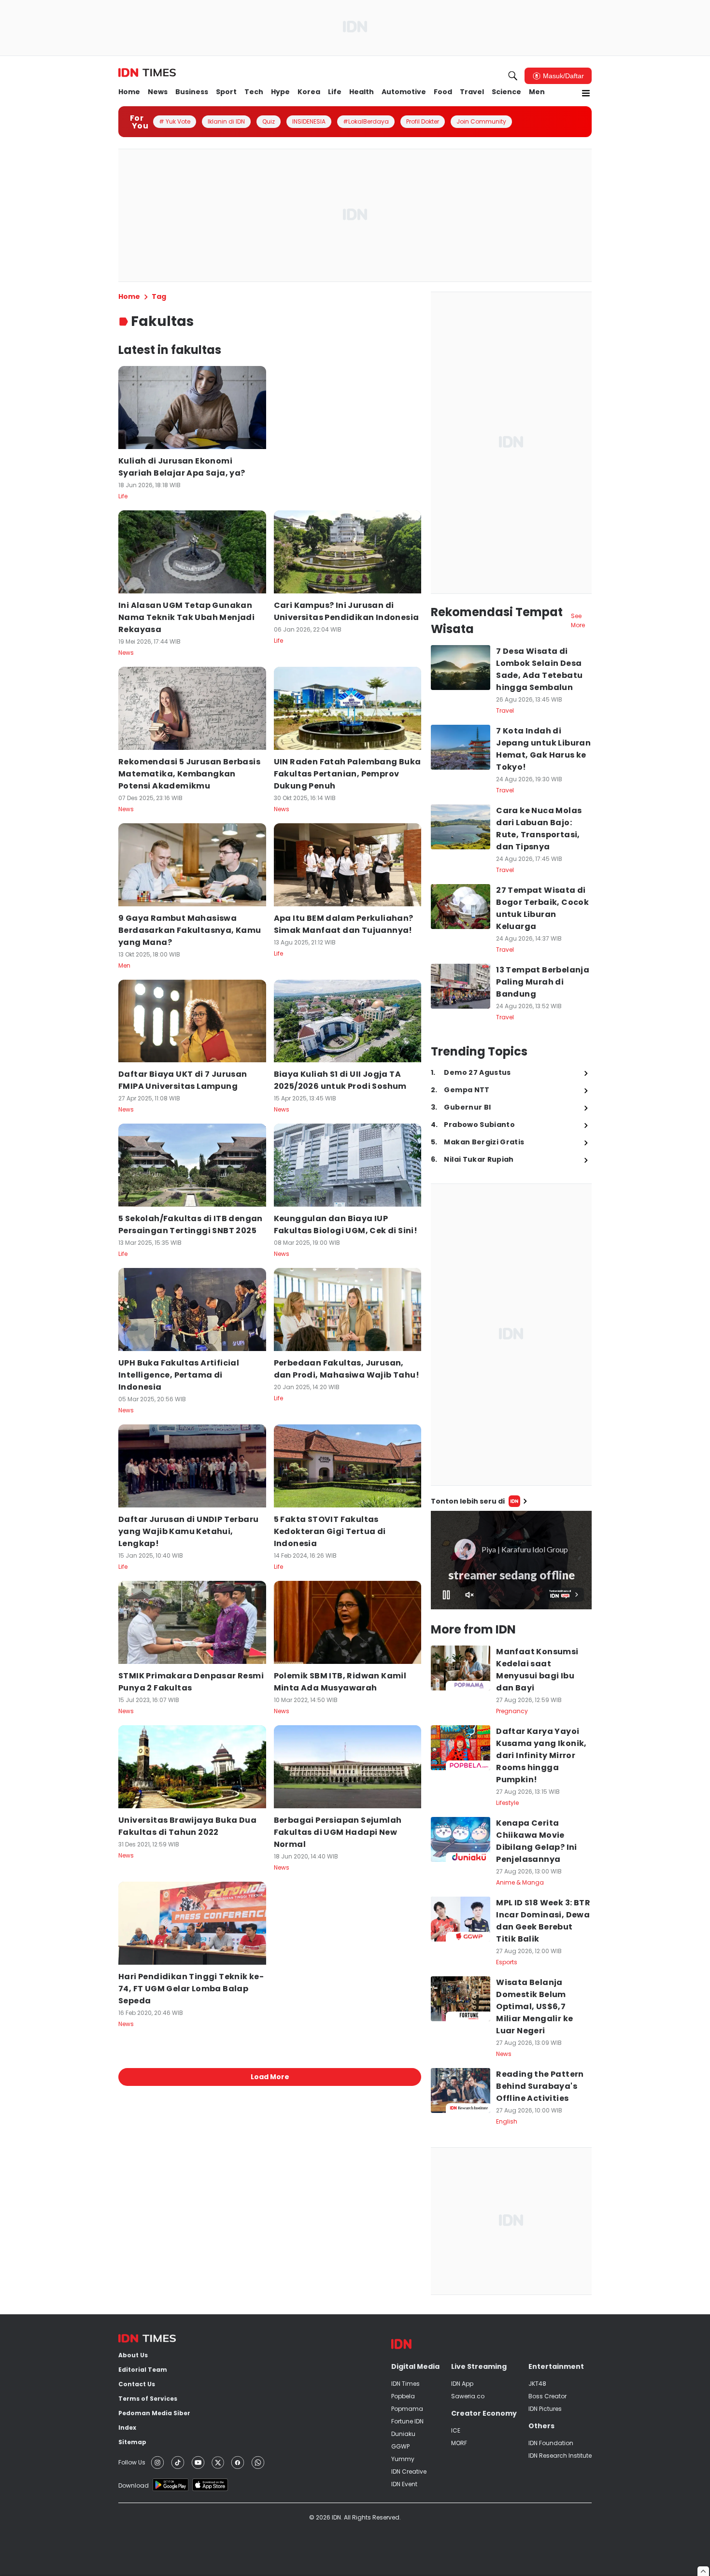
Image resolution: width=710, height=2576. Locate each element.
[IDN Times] (147, 73)
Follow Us (132, 2462)
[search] (513, 76)
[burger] (586, 93)
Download (134, 2485)
